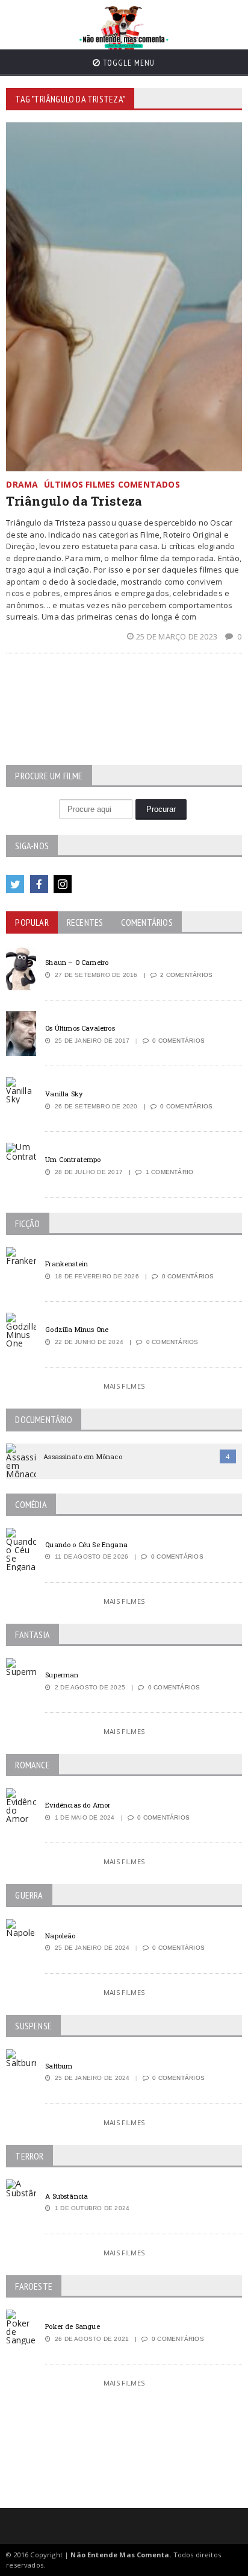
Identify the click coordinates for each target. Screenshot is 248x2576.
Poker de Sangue (72, 2326)
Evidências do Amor (78, 1805)
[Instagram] (63, 884)
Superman (62, 1675)
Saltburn (59, 2066)
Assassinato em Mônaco (82, 1456)
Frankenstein (67, 1264)
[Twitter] (15, 884)
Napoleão (60, 1936)
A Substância (67, 2196)
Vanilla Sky (64, 1094)
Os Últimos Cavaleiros (80, 1028)
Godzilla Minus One (77, 1329)
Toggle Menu (128, 63)
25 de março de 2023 (178, 636)
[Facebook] (39, 884)
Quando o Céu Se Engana (86, 1544)
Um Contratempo (73, 1159)
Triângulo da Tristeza (74, 501)
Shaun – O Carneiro (77, 962)
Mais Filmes (124, 1386)
